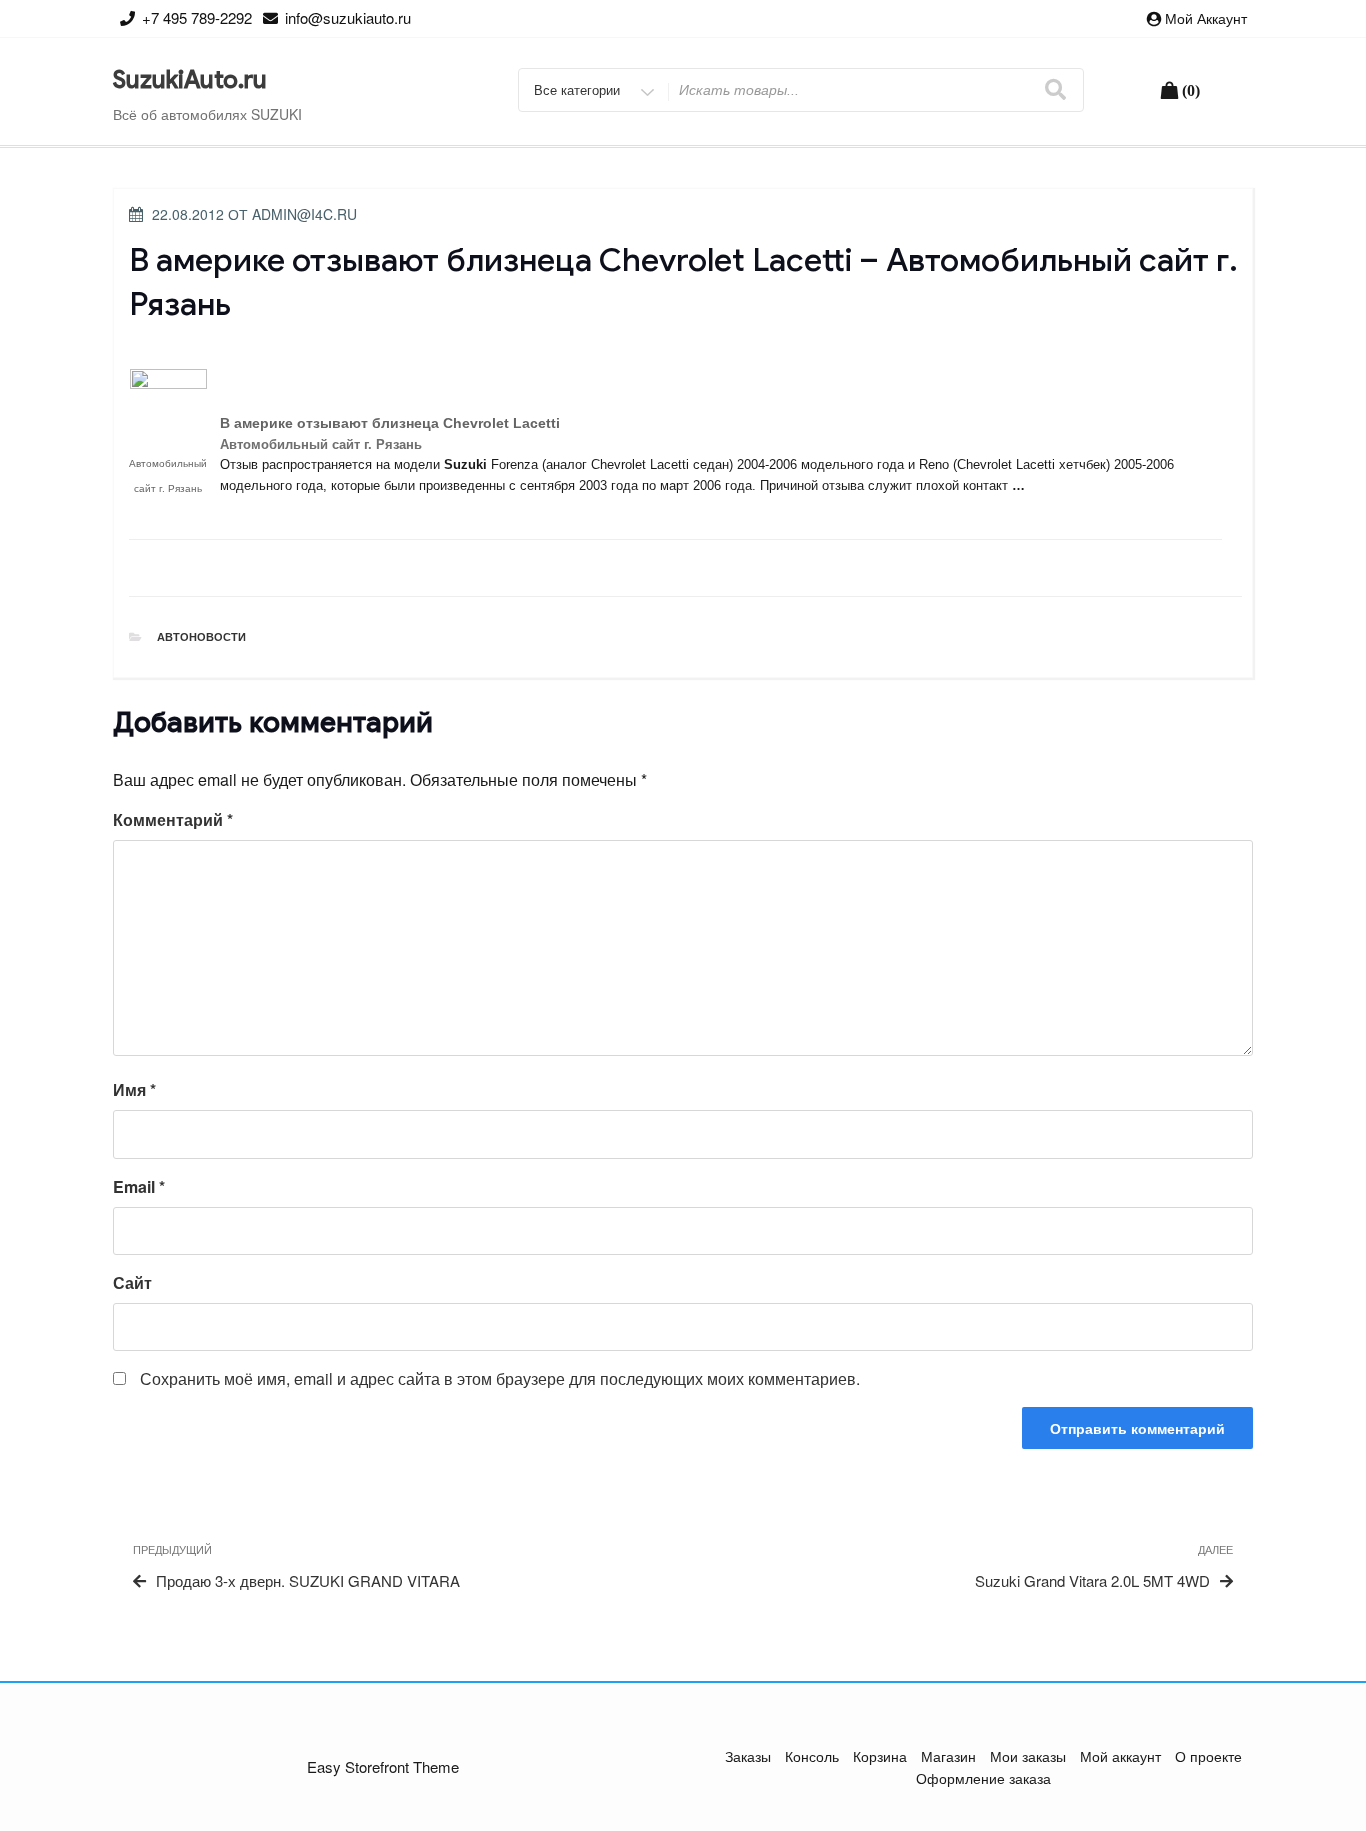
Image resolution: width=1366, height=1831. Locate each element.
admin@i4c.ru (304, 214)
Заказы (748, 1756)
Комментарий (173, 819)
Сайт (132, 1282)
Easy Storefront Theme (383, 1766)
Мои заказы (1028, 1756)
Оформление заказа (983, 1778)
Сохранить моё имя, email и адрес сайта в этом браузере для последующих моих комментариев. (500, 1378)
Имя (134, 1089)
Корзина (880, 1756)
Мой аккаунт (1206, 18)
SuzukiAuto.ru (190, 80)
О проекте (1208, 1756)
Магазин (948, 1756)
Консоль (812, 1756)
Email (139, 1186)
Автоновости (201, 636)
